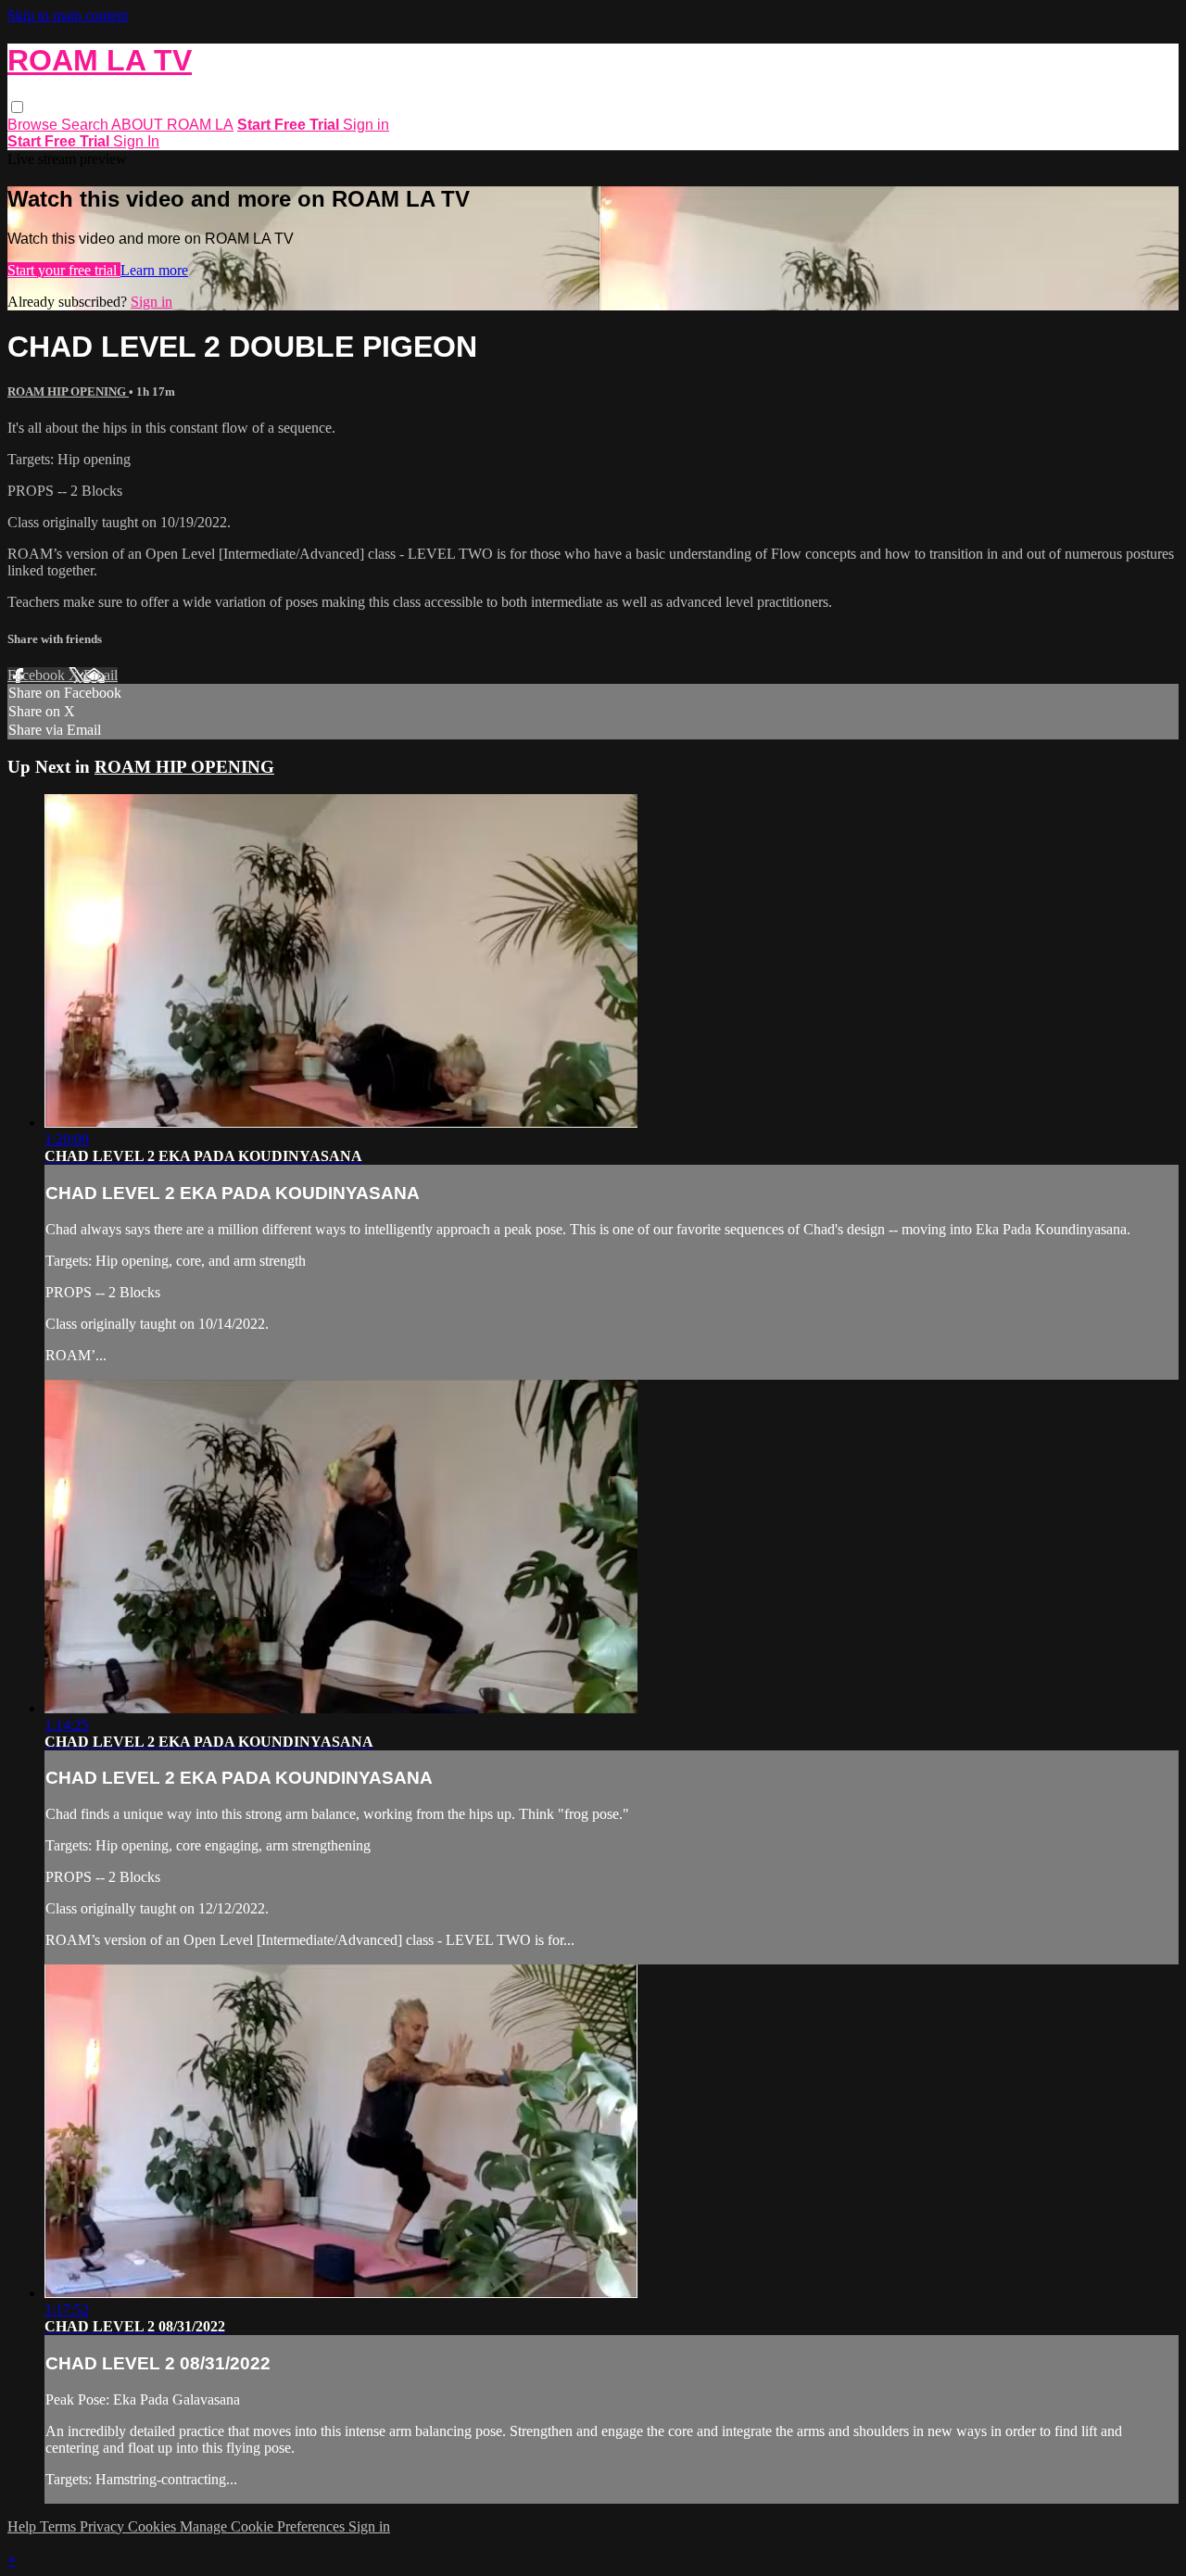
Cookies (154, 2526)
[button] (17, 107)
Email (101, 675)
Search (86, 125)
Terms (60, 2526)
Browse (34, 125)
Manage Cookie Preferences (264, 2526)
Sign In (136, 141)
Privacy (104, 2526)
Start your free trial (64, 270)
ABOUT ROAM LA (172, 125)
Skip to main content (68, 15)
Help (24, 2526)
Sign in (366, 125)
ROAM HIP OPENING (68, 391)
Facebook (38, 675)
